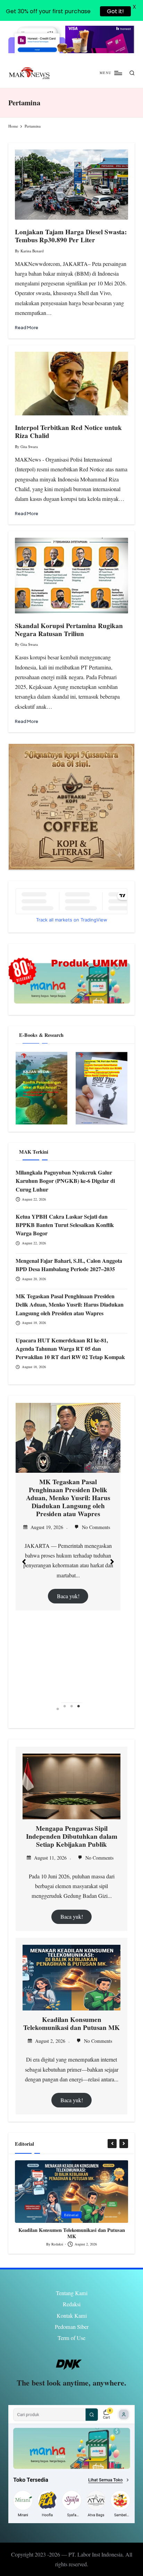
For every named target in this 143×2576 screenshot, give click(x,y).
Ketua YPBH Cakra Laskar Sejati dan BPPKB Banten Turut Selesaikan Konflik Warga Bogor (65, 1225)
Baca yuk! (68, 1574)
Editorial (71, 2215)
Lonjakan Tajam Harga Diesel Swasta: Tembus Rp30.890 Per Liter (71, 236)
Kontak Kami (72, 2316)
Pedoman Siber (72, 2327)
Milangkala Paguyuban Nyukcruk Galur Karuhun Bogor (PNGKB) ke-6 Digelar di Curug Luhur (65, 1181)
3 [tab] (71, 1709)
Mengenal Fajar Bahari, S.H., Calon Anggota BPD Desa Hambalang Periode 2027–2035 (69, 1265)
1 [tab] (58, 1709)
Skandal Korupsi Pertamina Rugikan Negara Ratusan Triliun (69, 630)
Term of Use (71, 2338)
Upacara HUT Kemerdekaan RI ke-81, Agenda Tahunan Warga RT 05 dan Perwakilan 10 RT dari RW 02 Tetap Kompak (70, 1349)
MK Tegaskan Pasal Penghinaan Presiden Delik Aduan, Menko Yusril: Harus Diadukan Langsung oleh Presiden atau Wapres (70, 1305)
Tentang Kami (72, 2293)
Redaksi (72, 2304)
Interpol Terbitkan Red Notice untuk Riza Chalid (68, 432)
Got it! (115, 11)
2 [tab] (65, 1709)
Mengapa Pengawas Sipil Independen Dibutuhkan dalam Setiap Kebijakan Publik (72, 1836)
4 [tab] (78, 1709)
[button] (24, 1562)
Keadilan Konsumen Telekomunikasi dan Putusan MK (71, 2024)
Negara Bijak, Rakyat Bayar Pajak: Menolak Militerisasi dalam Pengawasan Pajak (71, 2233)
